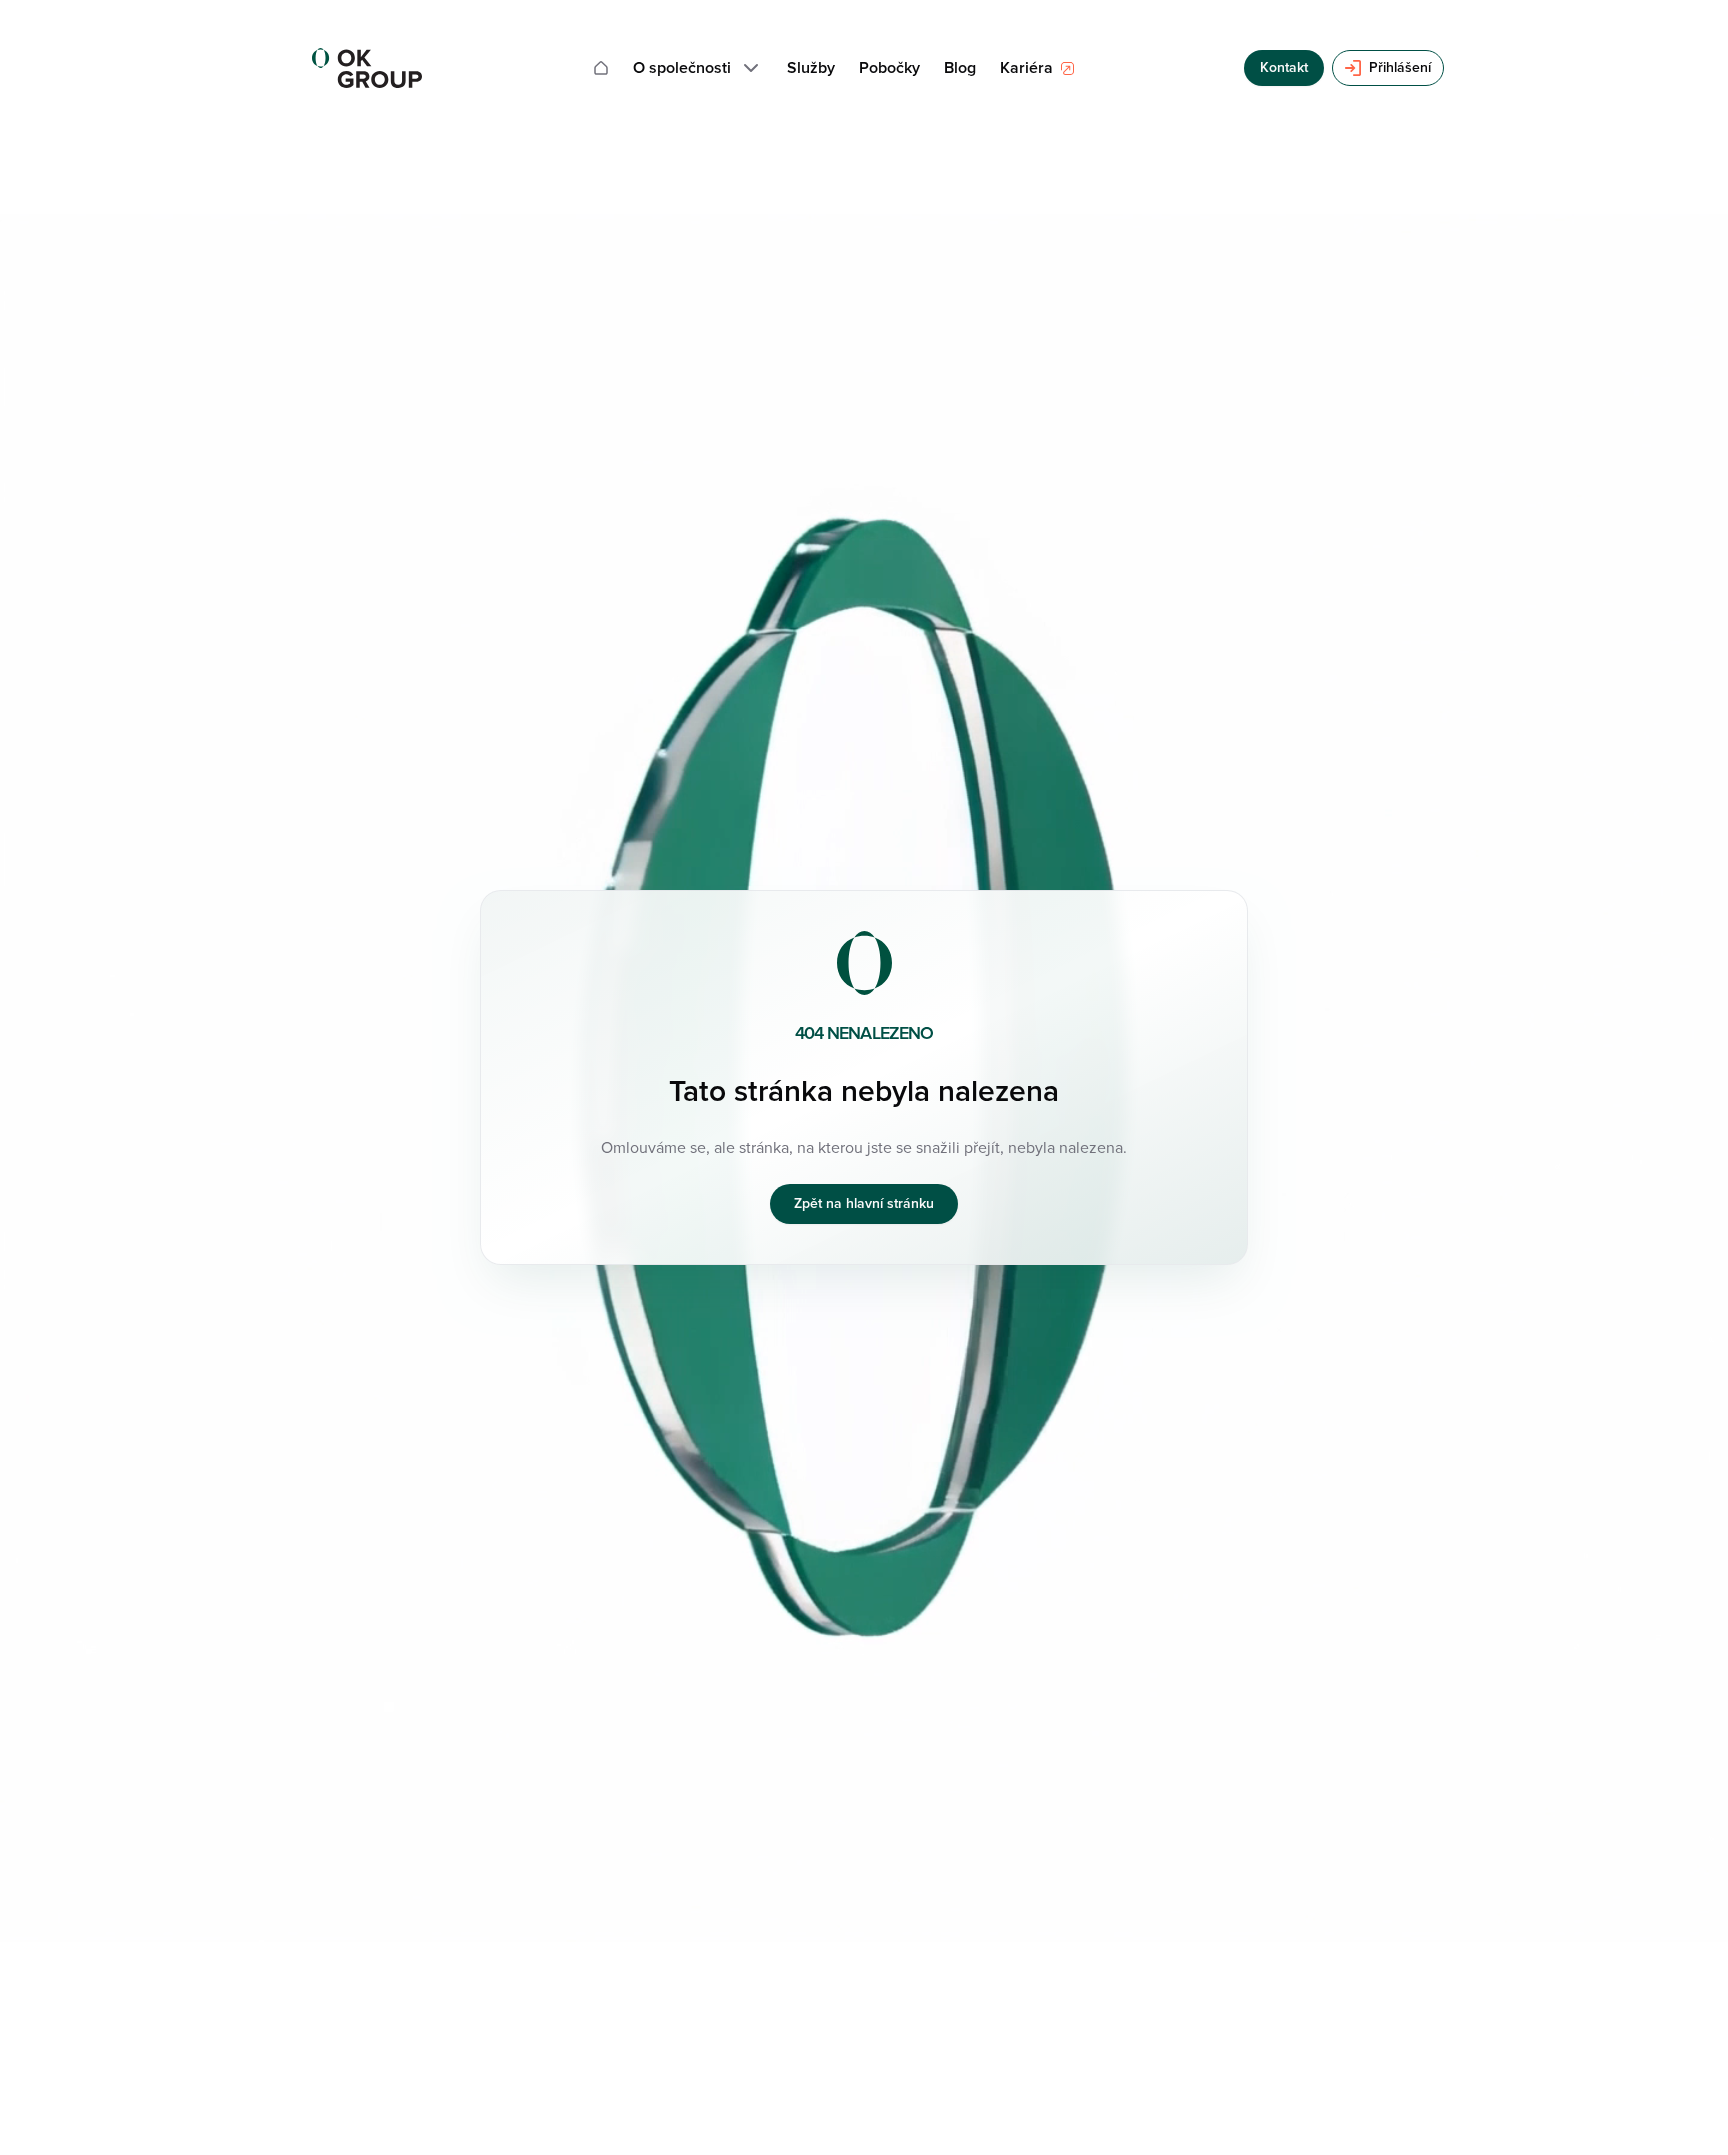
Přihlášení (1400, 67)
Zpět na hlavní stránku (864, 1203)
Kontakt (1284, 67)
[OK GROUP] (367, 68)
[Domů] (601, 68)
